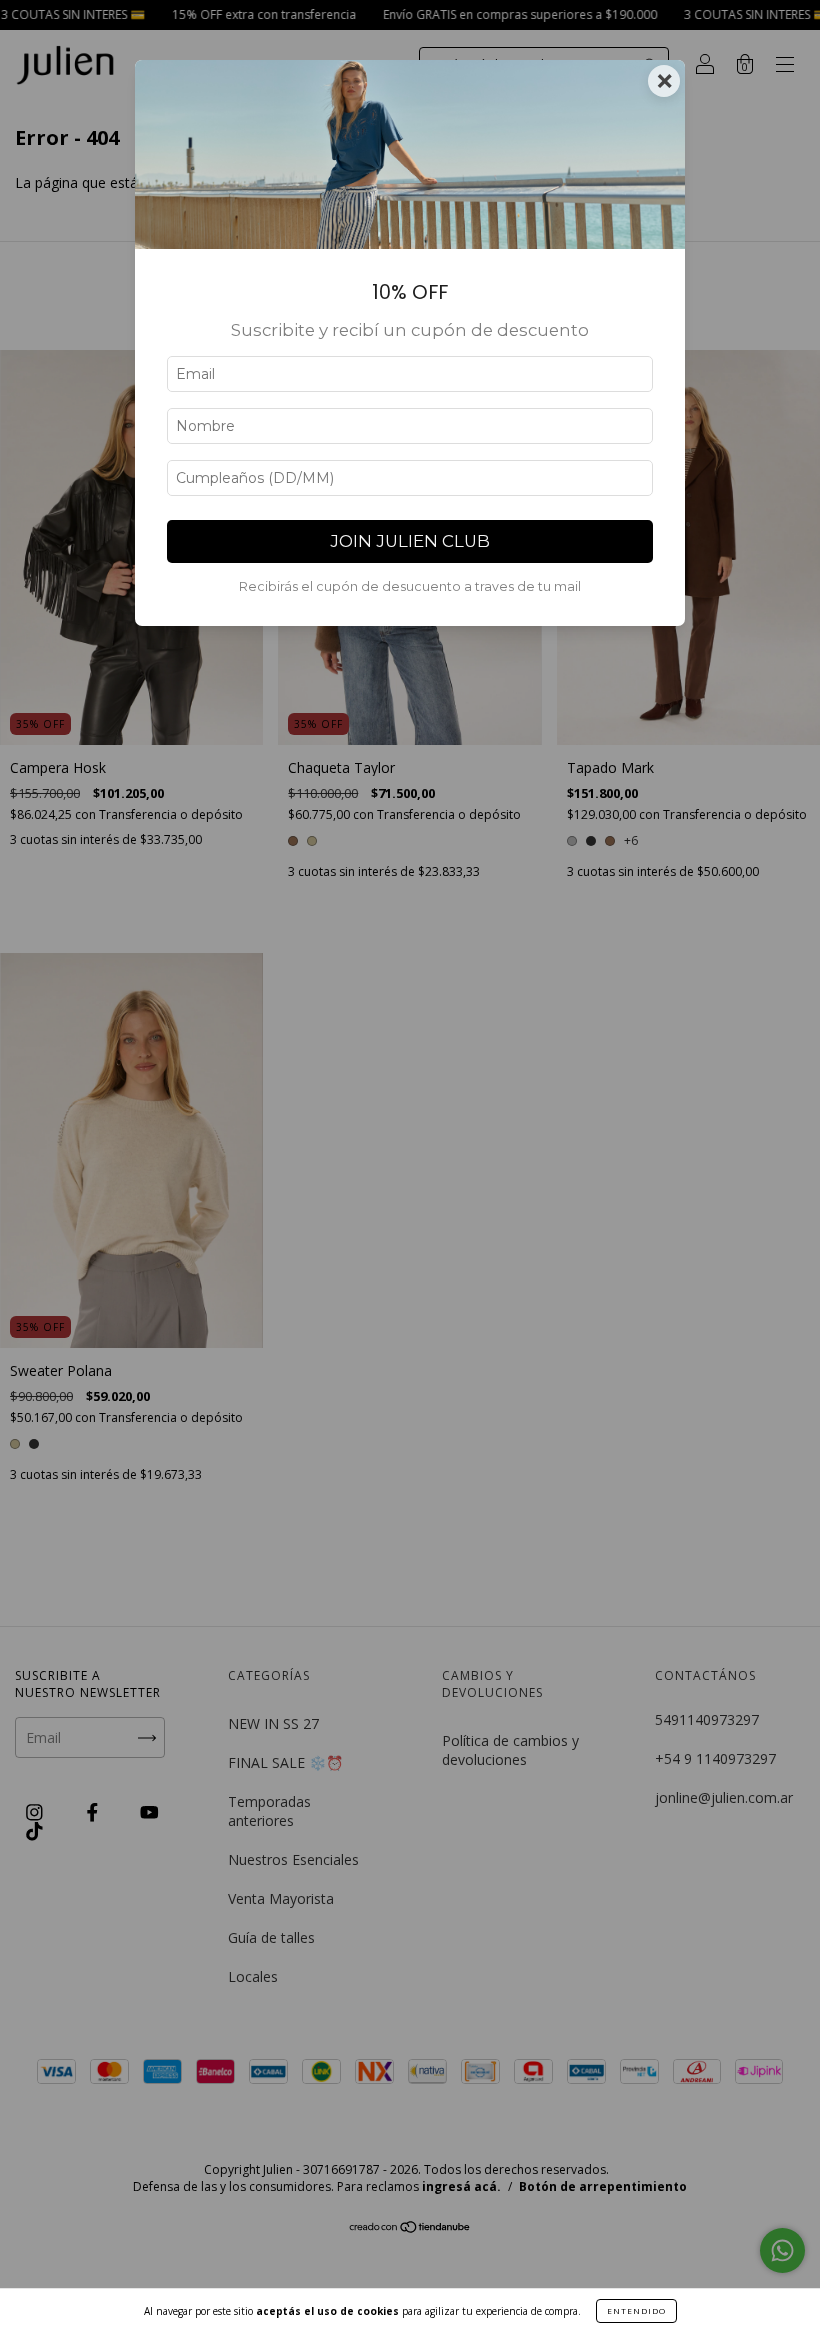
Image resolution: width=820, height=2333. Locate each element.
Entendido (636, 2310)
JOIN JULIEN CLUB (410, 541)
